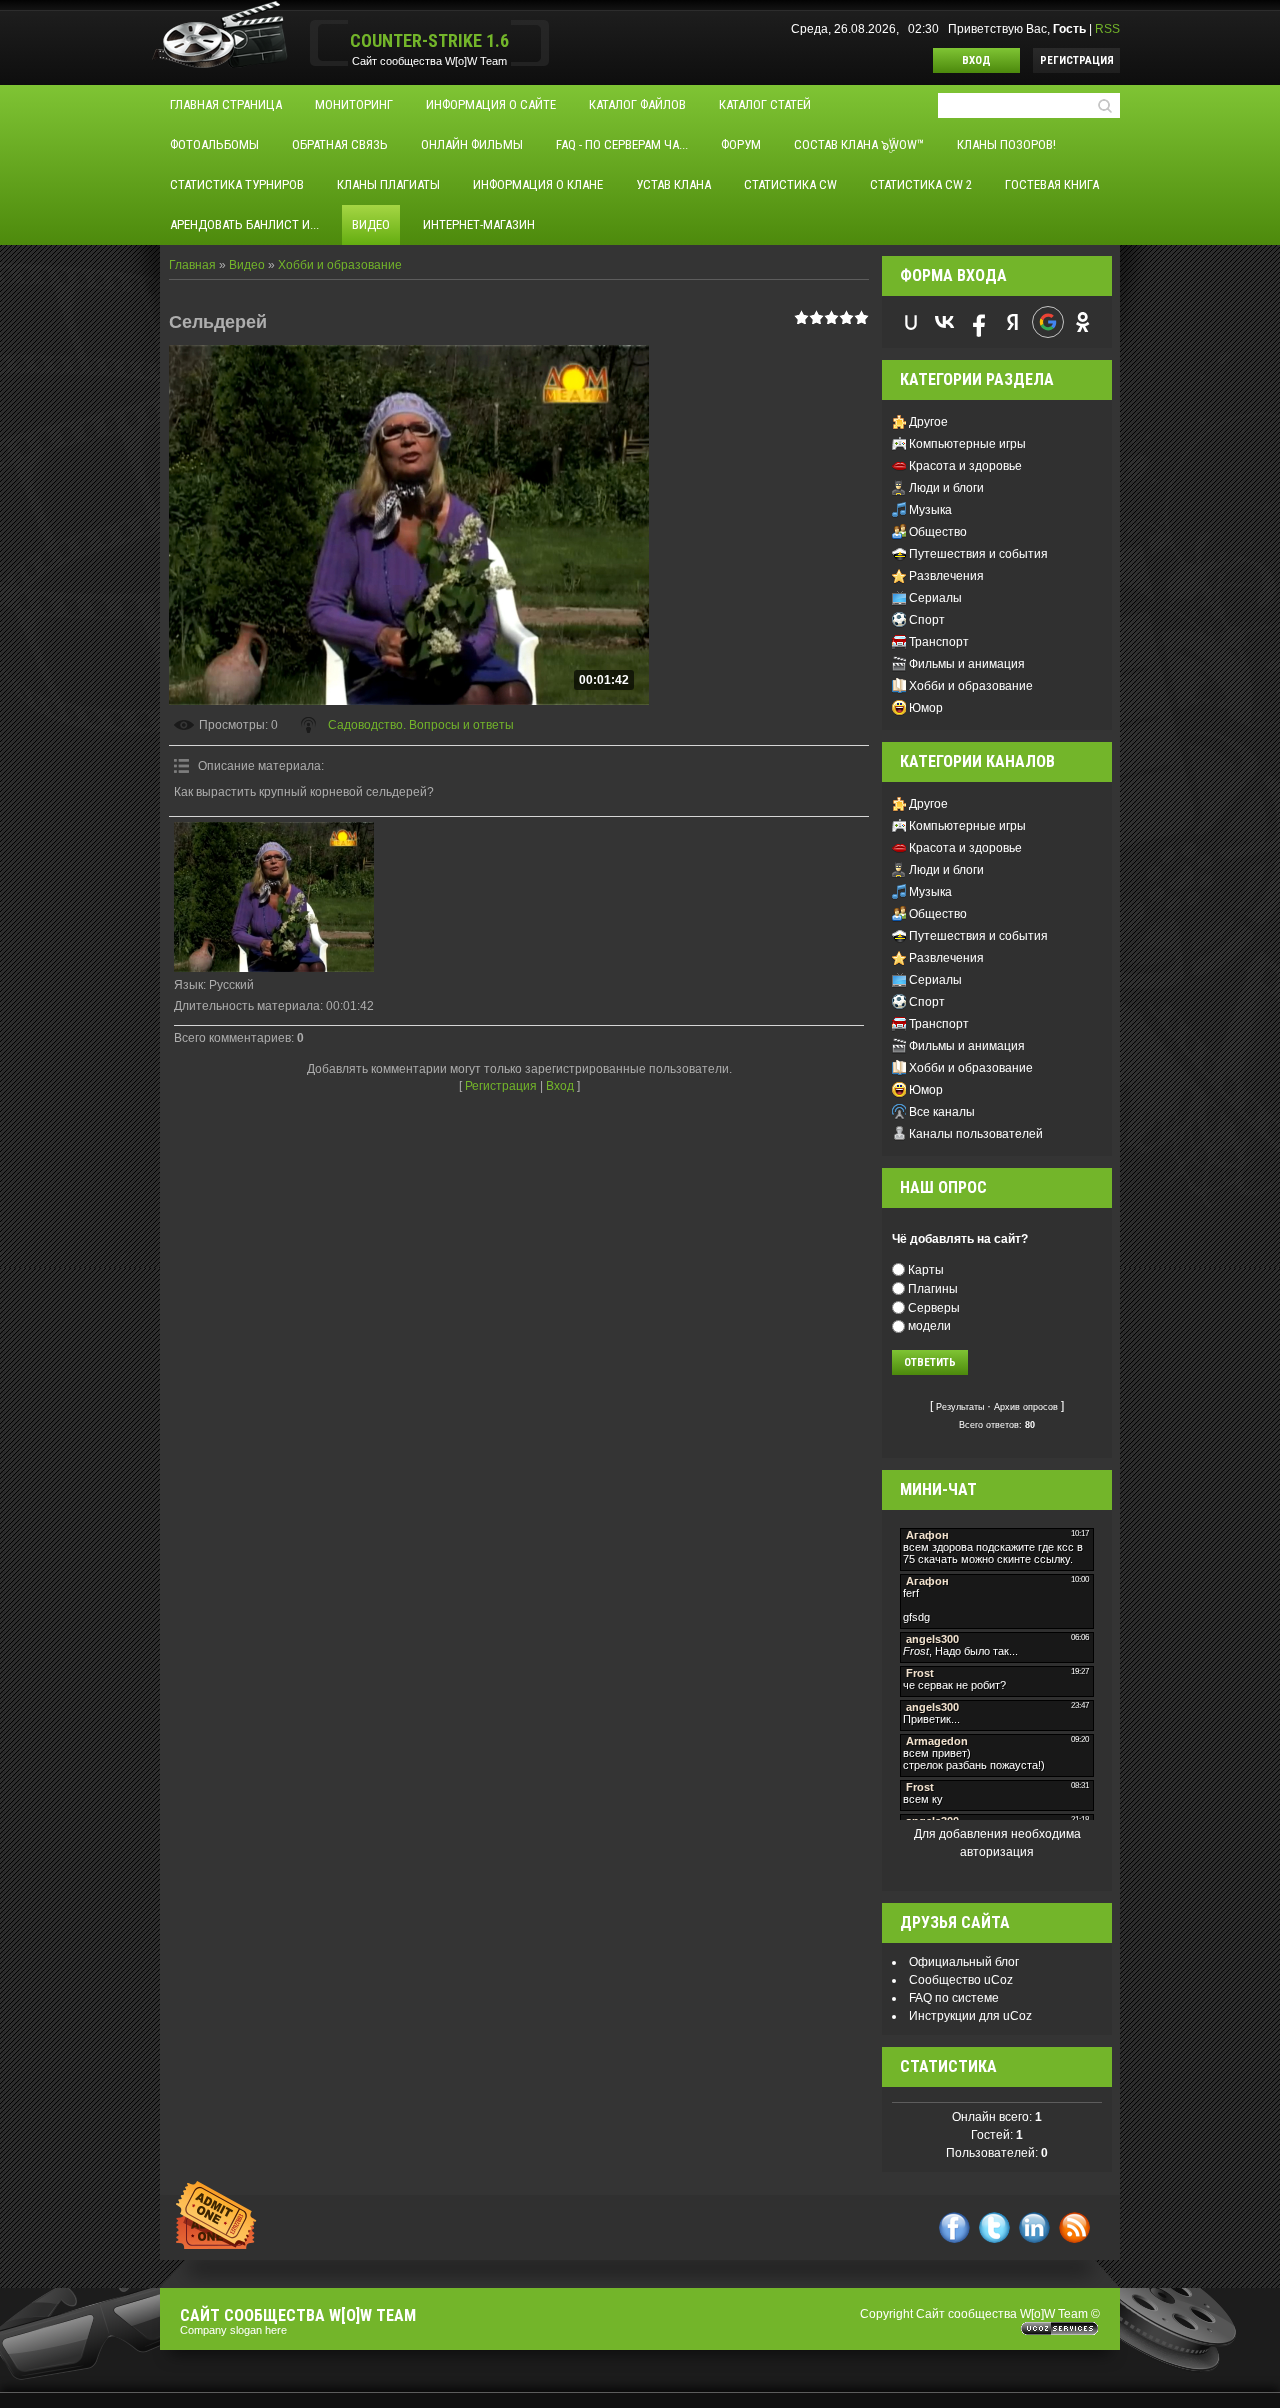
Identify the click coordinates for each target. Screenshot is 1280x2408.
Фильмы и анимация (967, 664)
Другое (928, 422)
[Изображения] (274, 897)
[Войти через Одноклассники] (1083, 322)
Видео (247, 265)
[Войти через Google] (1048, 322)
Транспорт (939, 642)
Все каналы (942, 1112)
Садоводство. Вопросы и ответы (421, 725)
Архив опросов (1026, 1407)
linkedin (1034, 2227)
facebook (954, 2227)
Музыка (930, 510)
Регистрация (1077, 60)
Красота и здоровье (965, 466)
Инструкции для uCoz (970, 2016)
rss (1074, 2227)
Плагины (933, 1289)
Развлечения (946, 576)
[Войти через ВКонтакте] (945, 322)
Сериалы (935, 598)
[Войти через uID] (911, 322)
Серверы (934, 1307)
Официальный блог (964, 1962)
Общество (938, 532)
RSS (1107, 29)
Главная (192, 265)
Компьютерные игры (967, 444)
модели (929, 1326)
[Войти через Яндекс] (1013, 322)
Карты (926, 1270)
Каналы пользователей (976, 1134)
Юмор (926, 708)
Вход (976, 60)
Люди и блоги (946, 488)
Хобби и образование (340, 265)
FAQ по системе (954, 1998)
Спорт (927, 620)
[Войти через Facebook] (979, 322)
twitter (994, 2227)
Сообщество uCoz (961, 1980)
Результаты (960, 1407)
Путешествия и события (978, 554)
